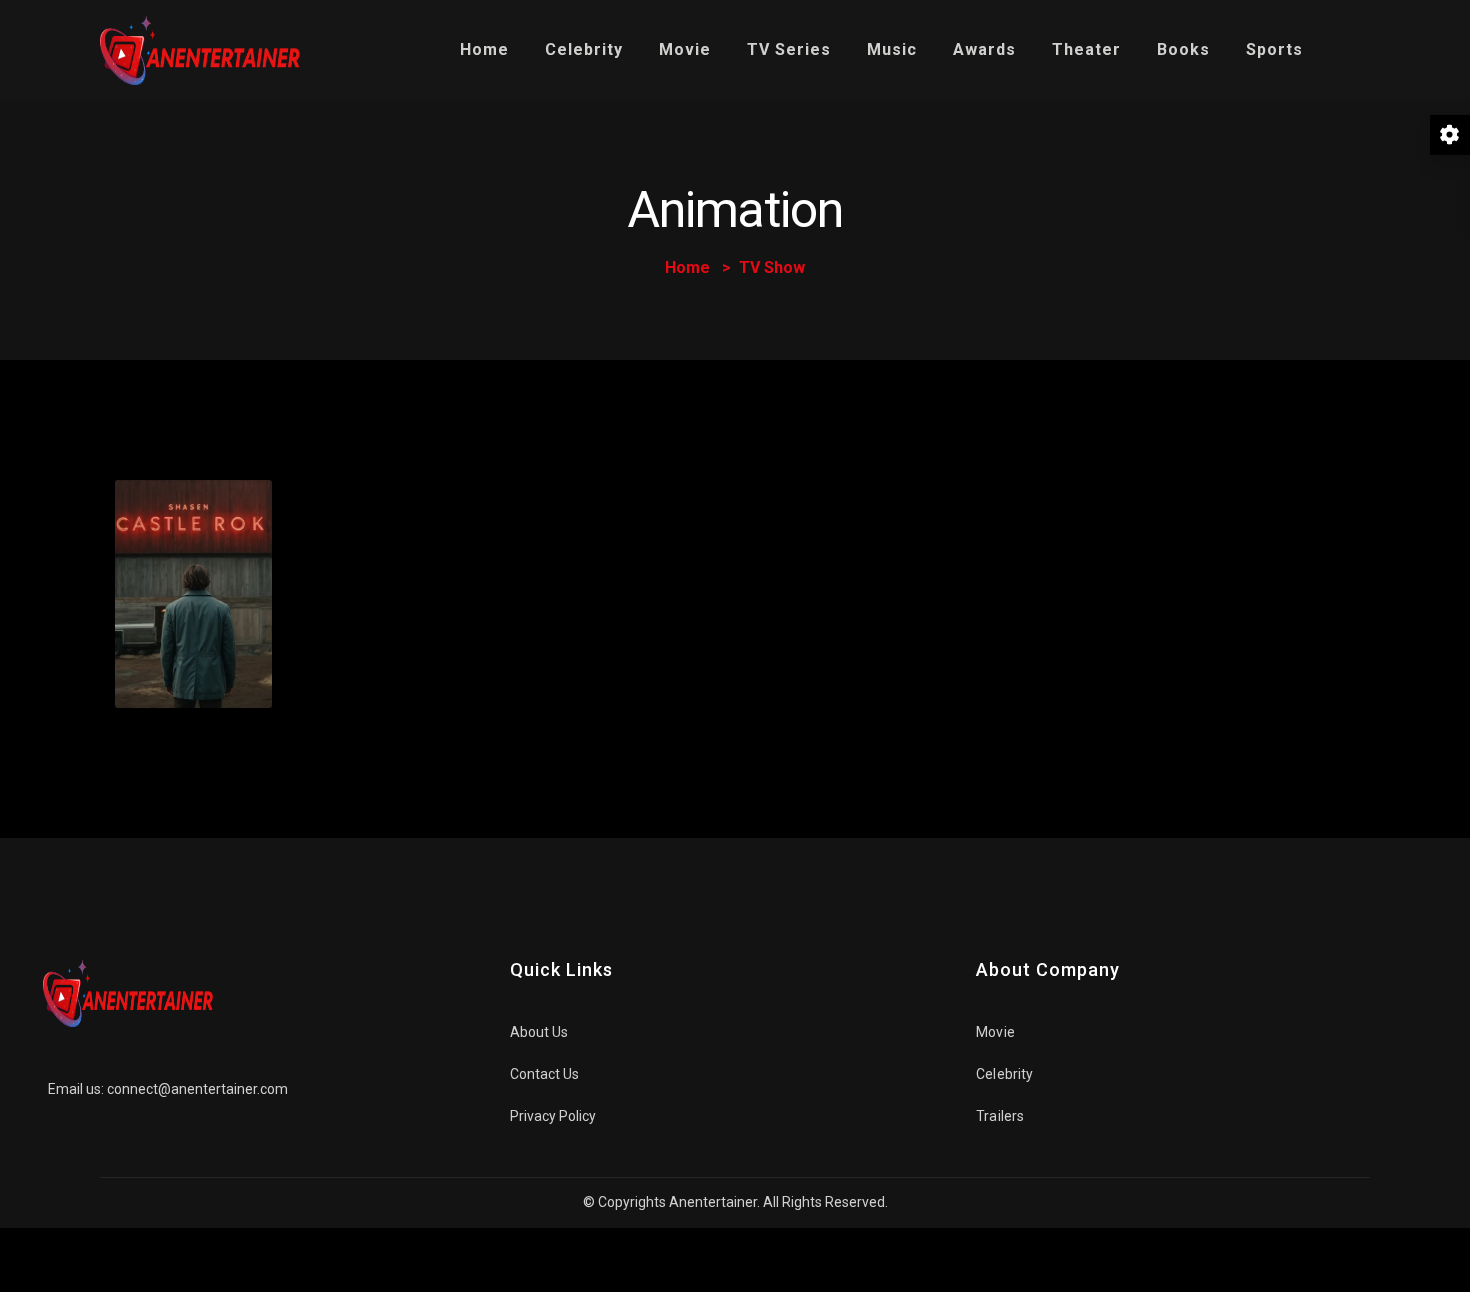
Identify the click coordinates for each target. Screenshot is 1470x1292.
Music (892, 49)
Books (1183, 49)
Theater (1086, 49)
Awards (984, 49)
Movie (685, 49)
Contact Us (545, 1074)
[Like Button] (183, 667)
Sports (1274, 49)
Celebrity (584, 49)
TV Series (789, 49)
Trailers (1000, 1116)
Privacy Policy (553, 1116)
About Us (539, 1032)
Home (484, 49)
